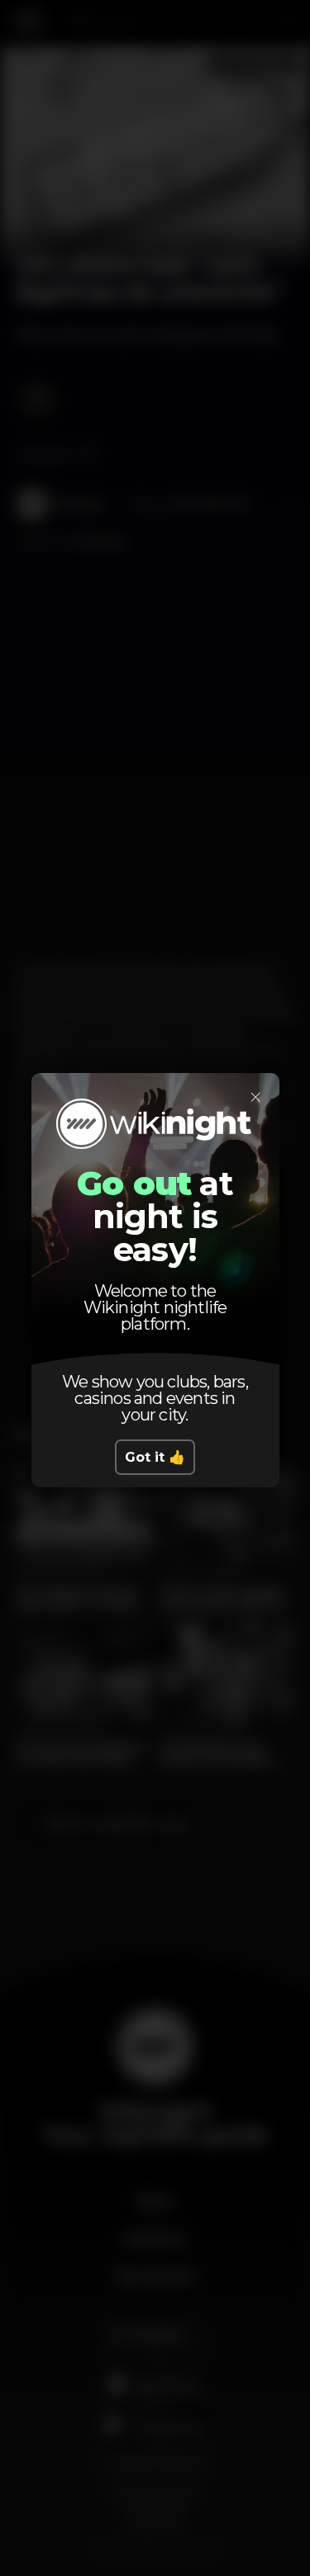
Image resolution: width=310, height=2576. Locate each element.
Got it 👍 (155, 1457)
